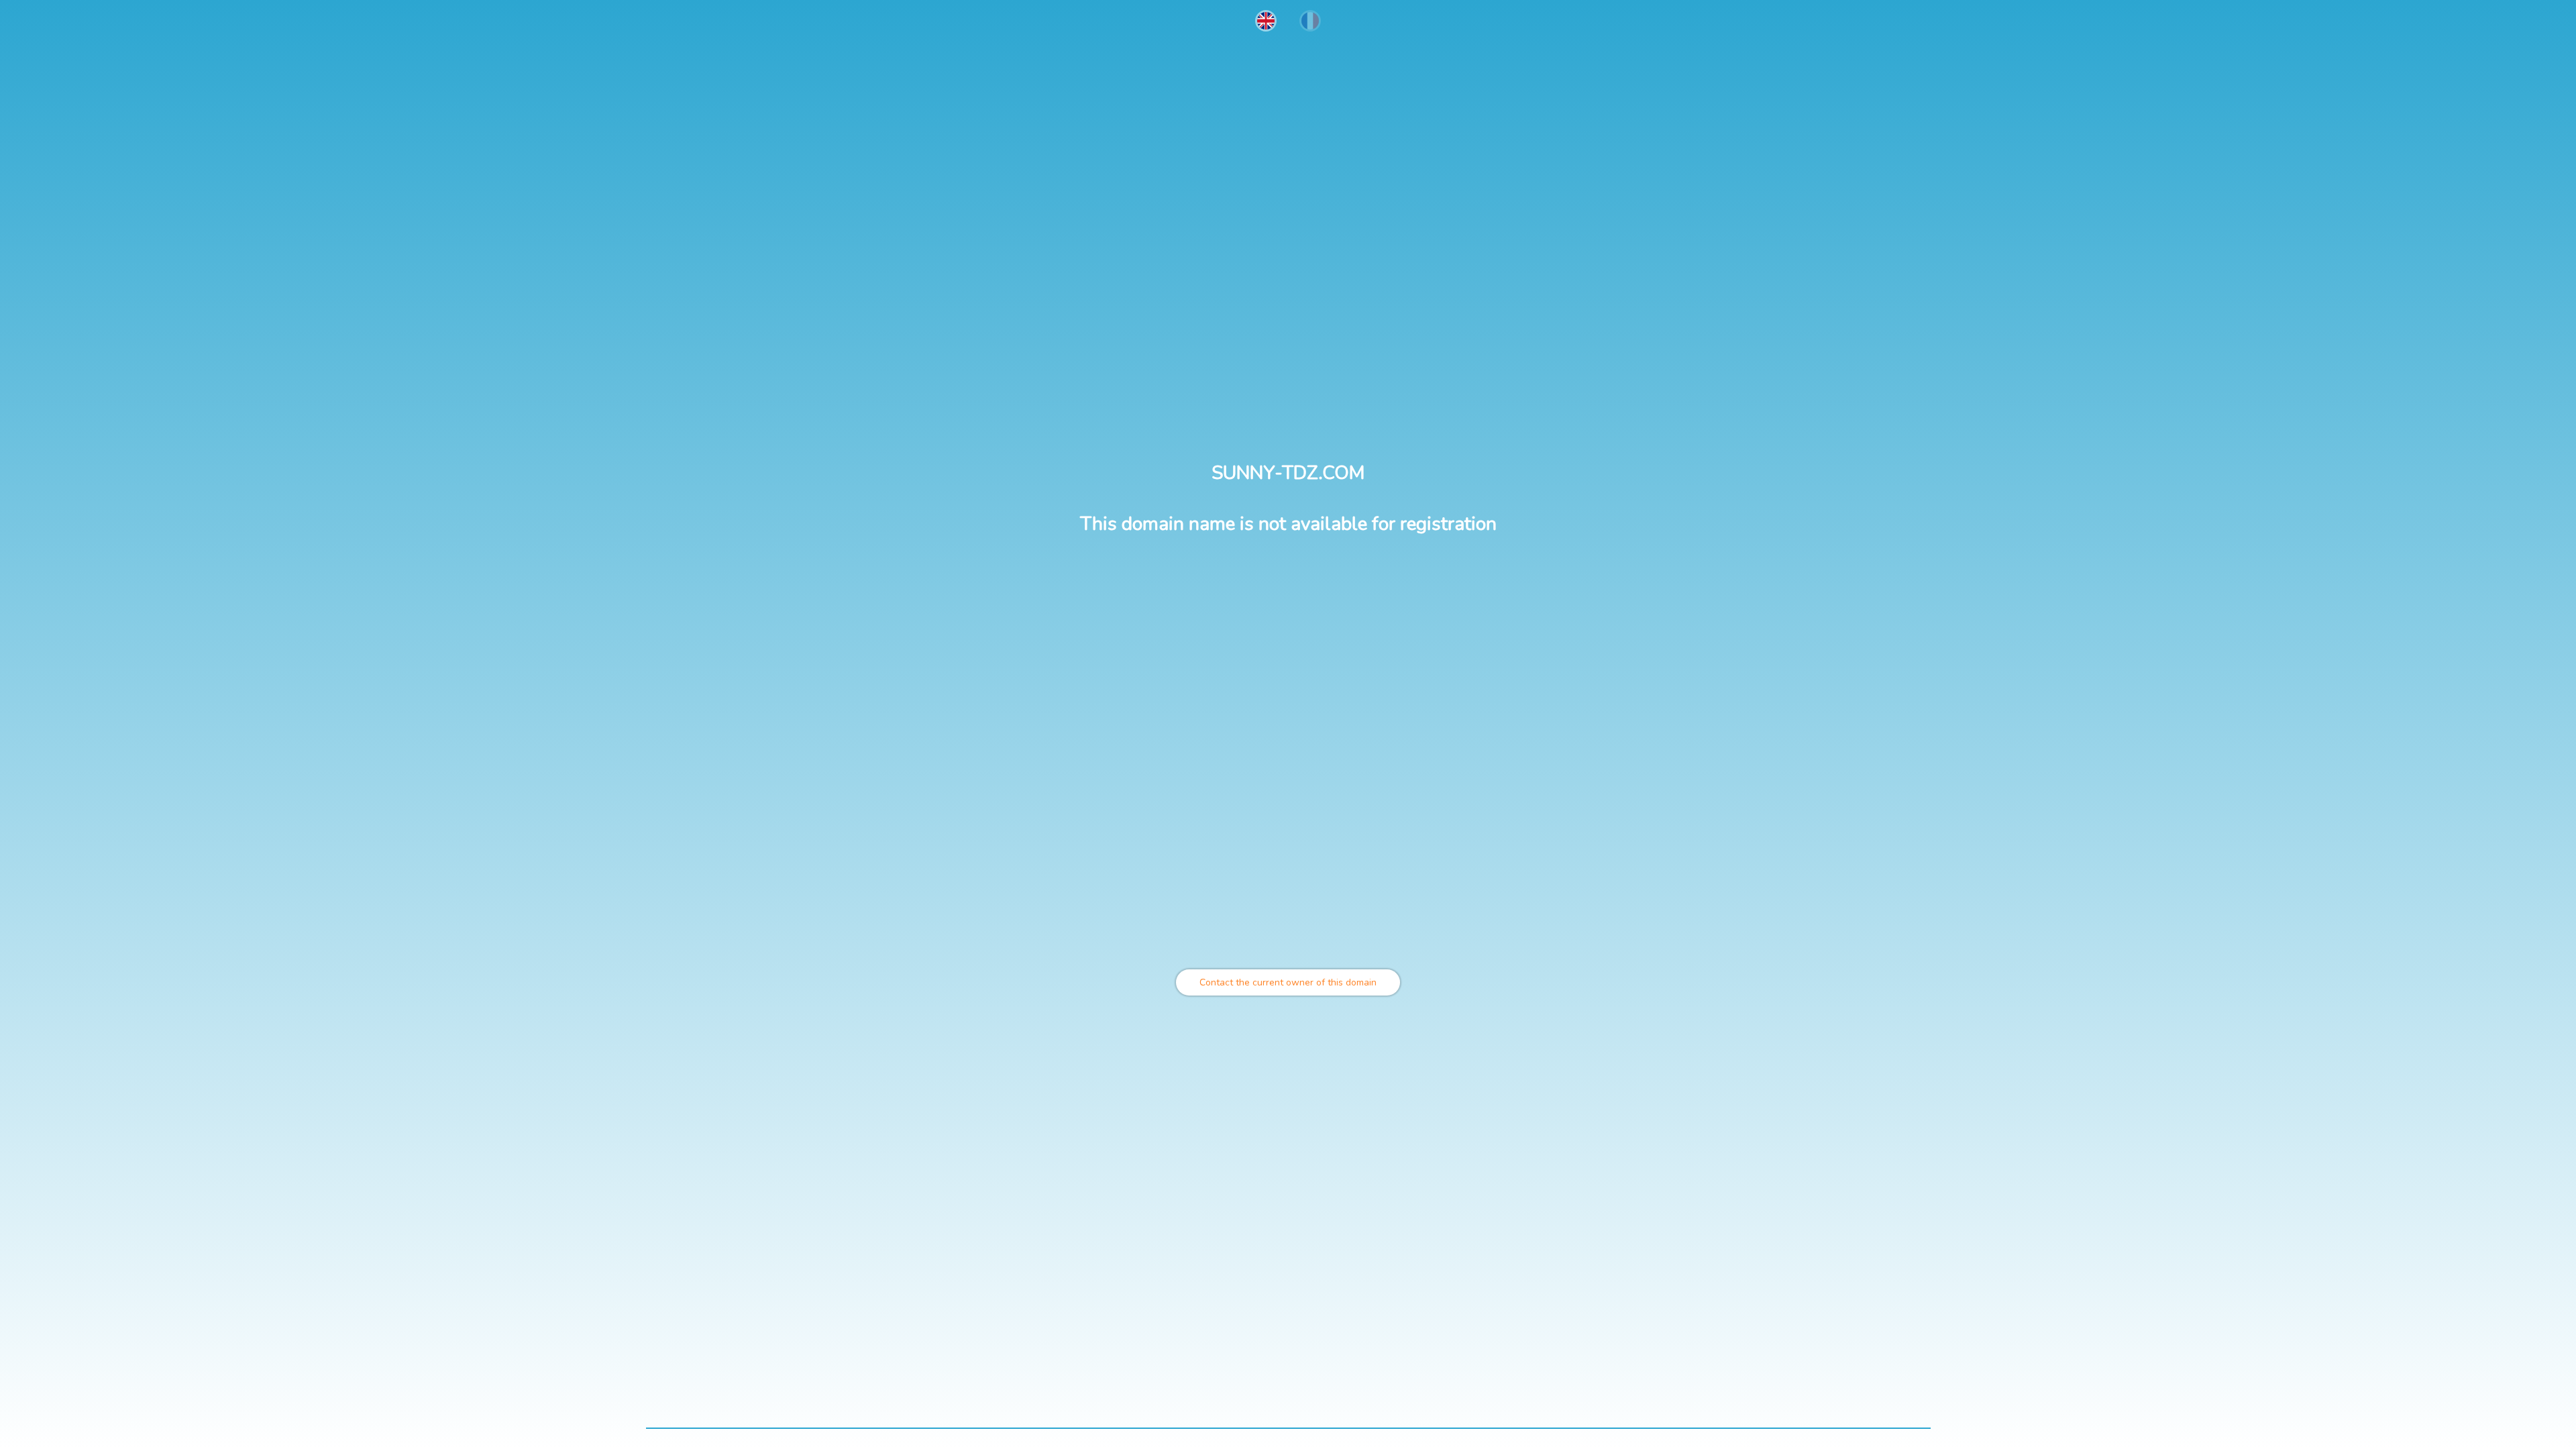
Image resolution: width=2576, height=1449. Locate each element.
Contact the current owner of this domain (1288, 982)
